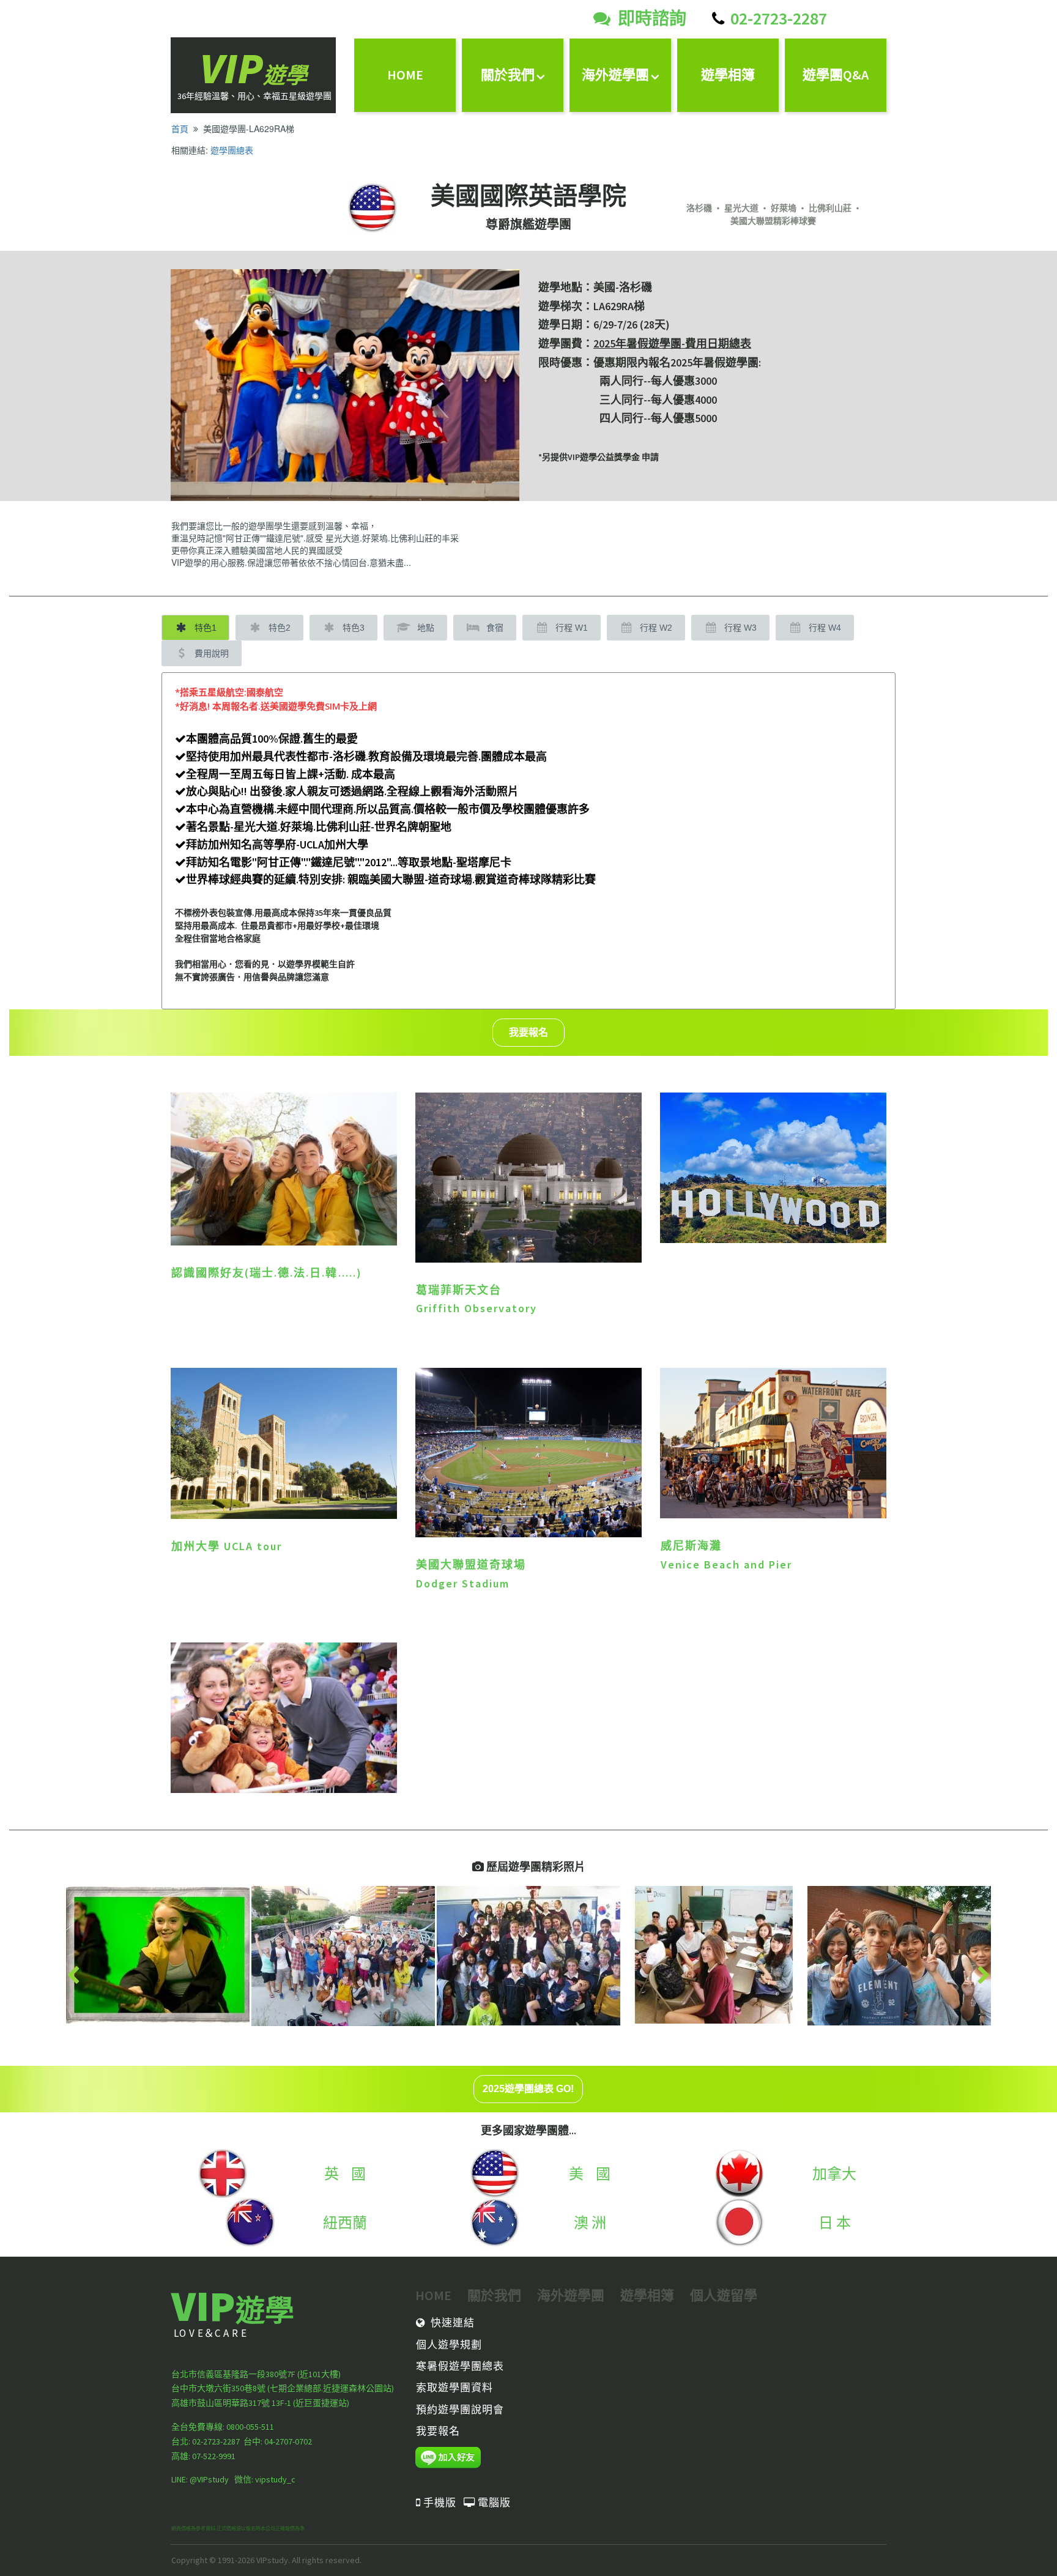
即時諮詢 (652, 18)
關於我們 (508, 75)
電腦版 (487, 2503)
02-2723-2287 (779, 18)
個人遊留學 (724, 2295)
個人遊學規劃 (449, 2345)
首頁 (180, 128)
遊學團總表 (232, 150)
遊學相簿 (728, 75)
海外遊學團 (615, 75)
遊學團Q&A (836, 75)
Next (984, 1976)
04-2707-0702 (287, 2441)
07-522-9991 (214, 2456)
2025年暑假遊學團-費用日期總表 (672, 343)
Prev (73, 1976)
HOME (405, 75)
